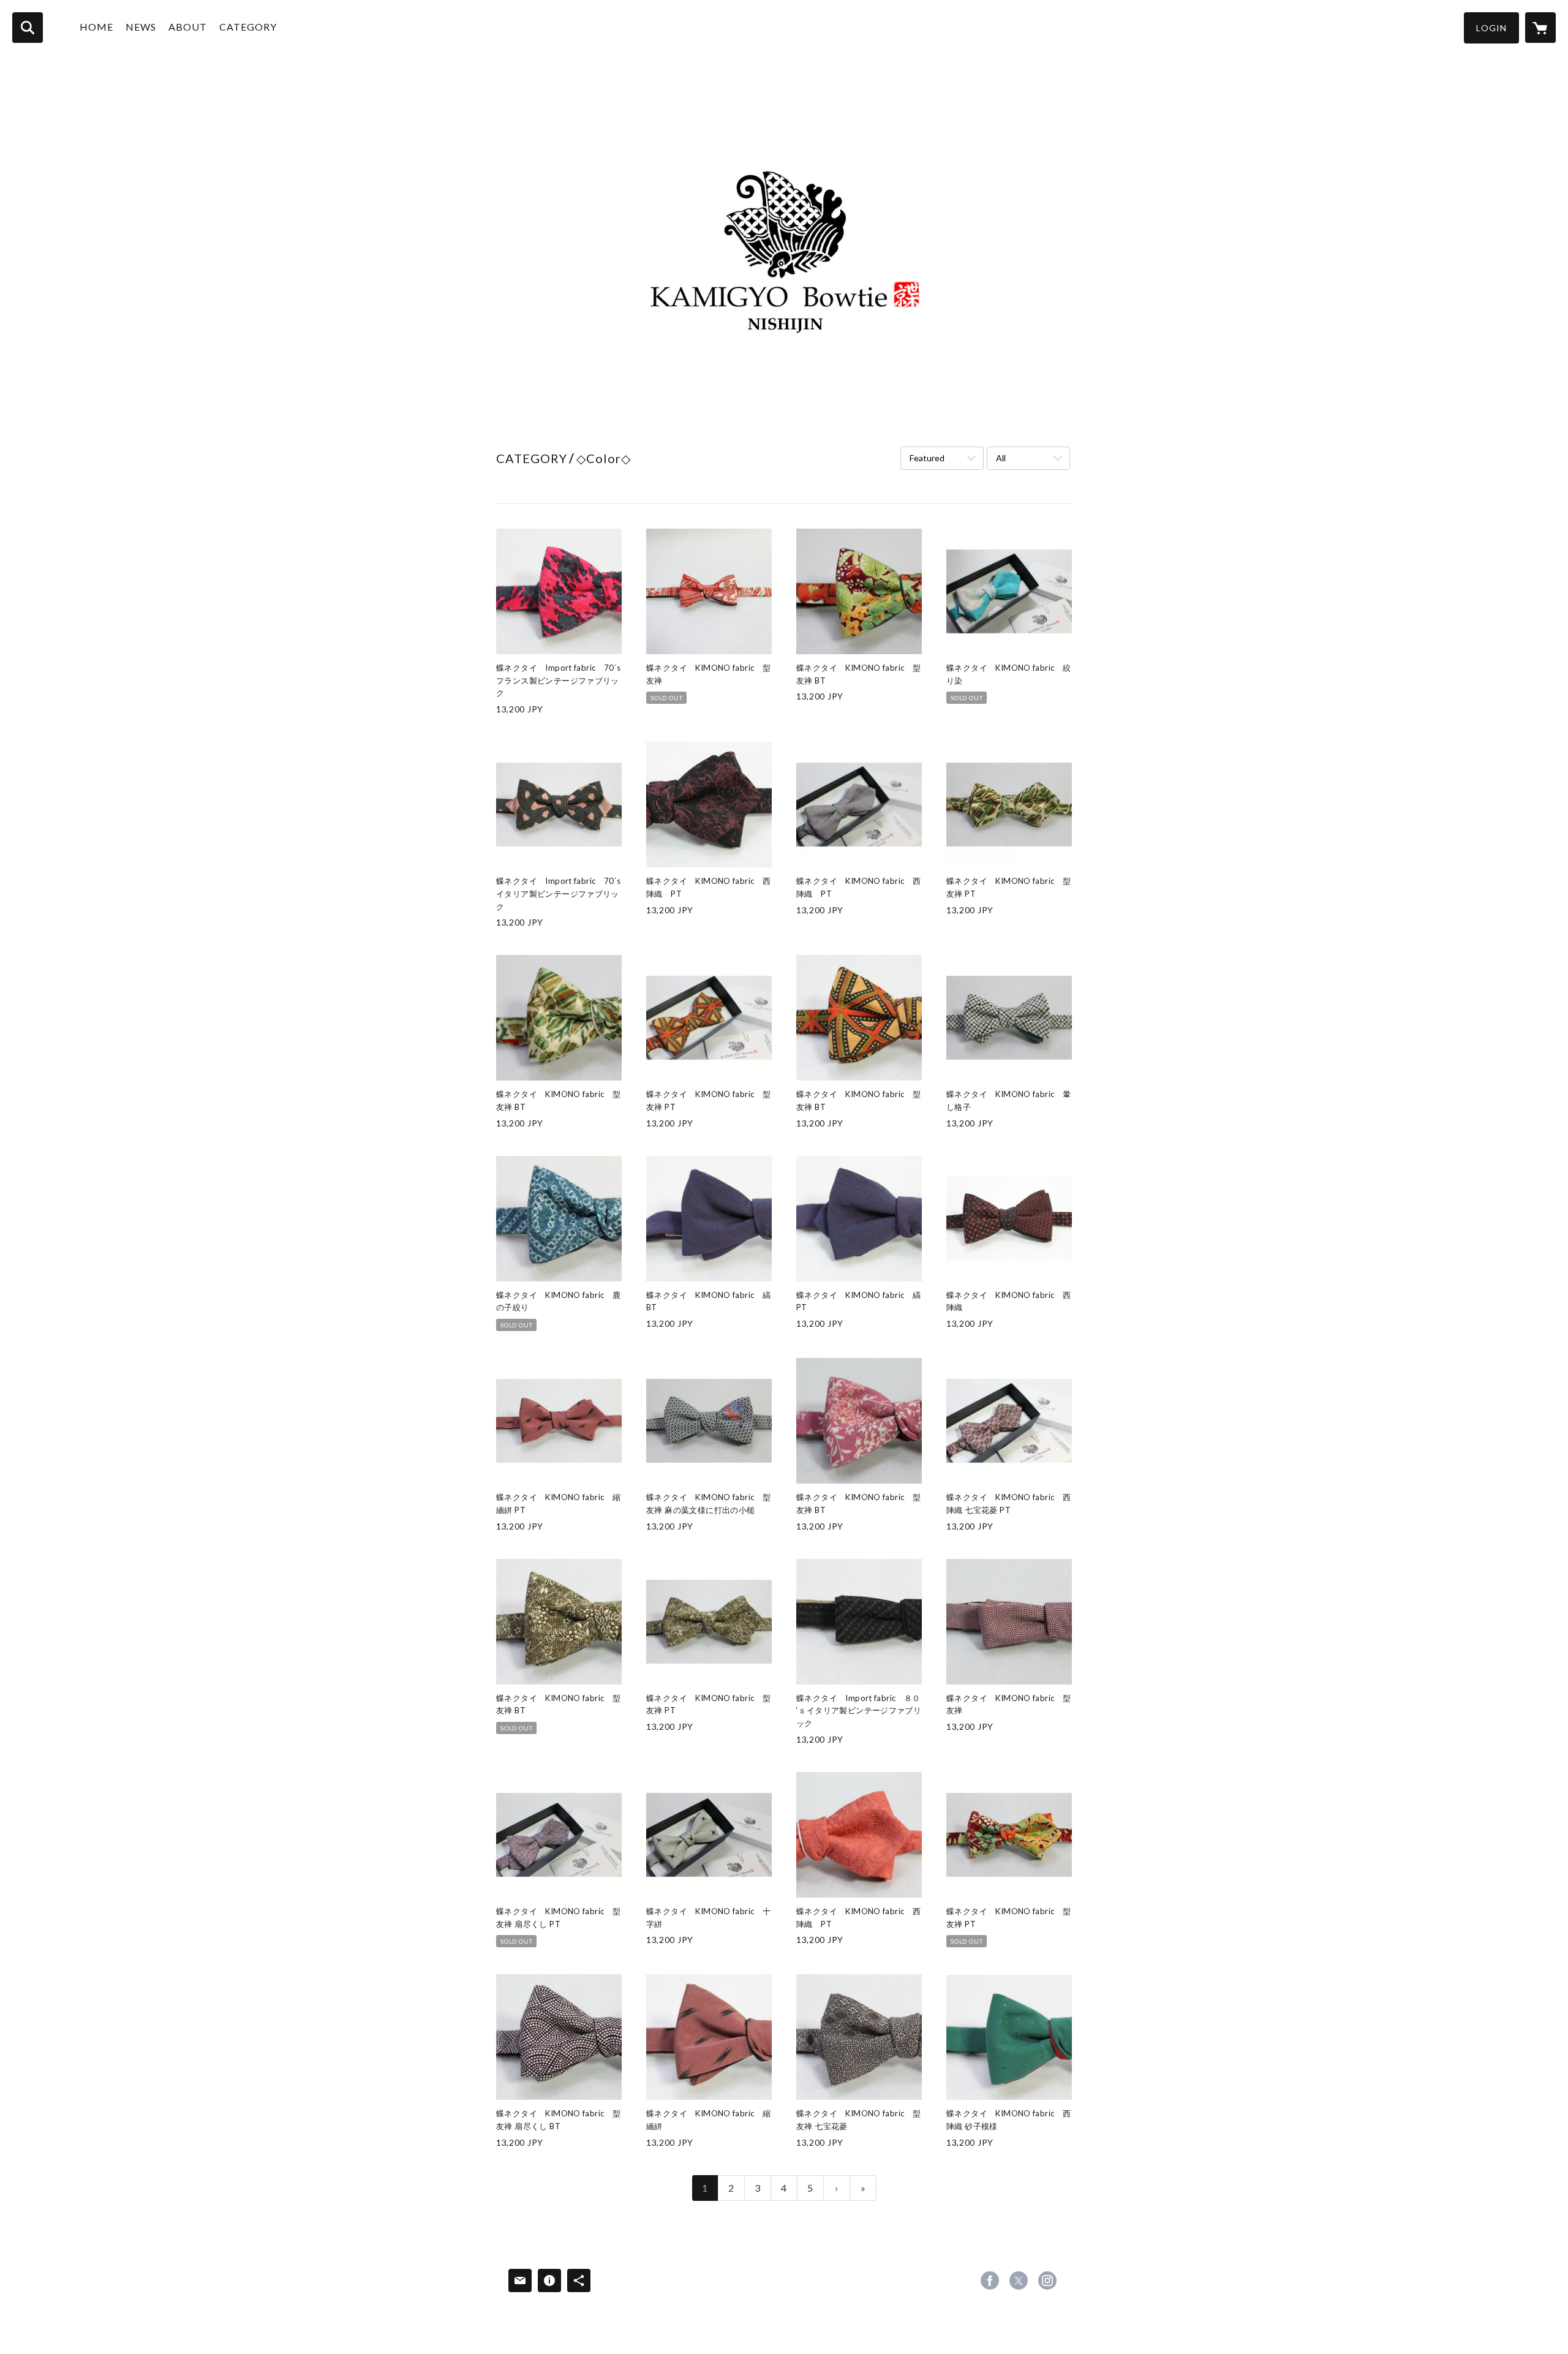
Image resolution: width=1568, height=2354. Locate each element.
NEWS (141, 27)
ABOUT (188, 27)
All (1001, 458)
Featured (927, 458)
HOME (96, 27)
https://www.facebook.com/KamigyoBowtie (990, 2280)
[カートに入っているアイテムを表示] (1540, 28)
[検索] (28, 28)
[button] (1491, 28)
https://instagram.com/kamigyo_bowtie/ (1047, 2280)
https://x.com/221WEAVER (1019, 2280)
